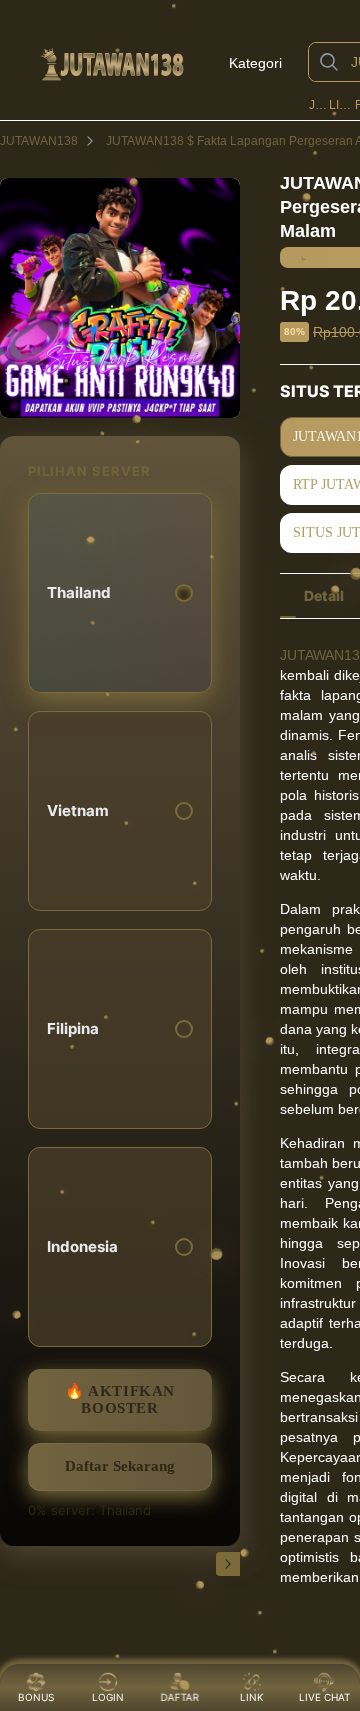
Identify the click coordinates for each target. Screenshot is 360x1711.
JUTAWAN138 (317, 105)
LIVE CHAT (324, 1697)
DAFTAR (178, 1697)
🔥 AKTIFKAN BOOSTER (120, 1399)
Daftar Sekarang (120, 1466)
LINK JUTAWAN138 (340, 105)
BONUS (36, 1697)
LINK (252, 1697)
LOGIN (108, 1697)
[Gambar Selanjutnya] (228, 1564)
